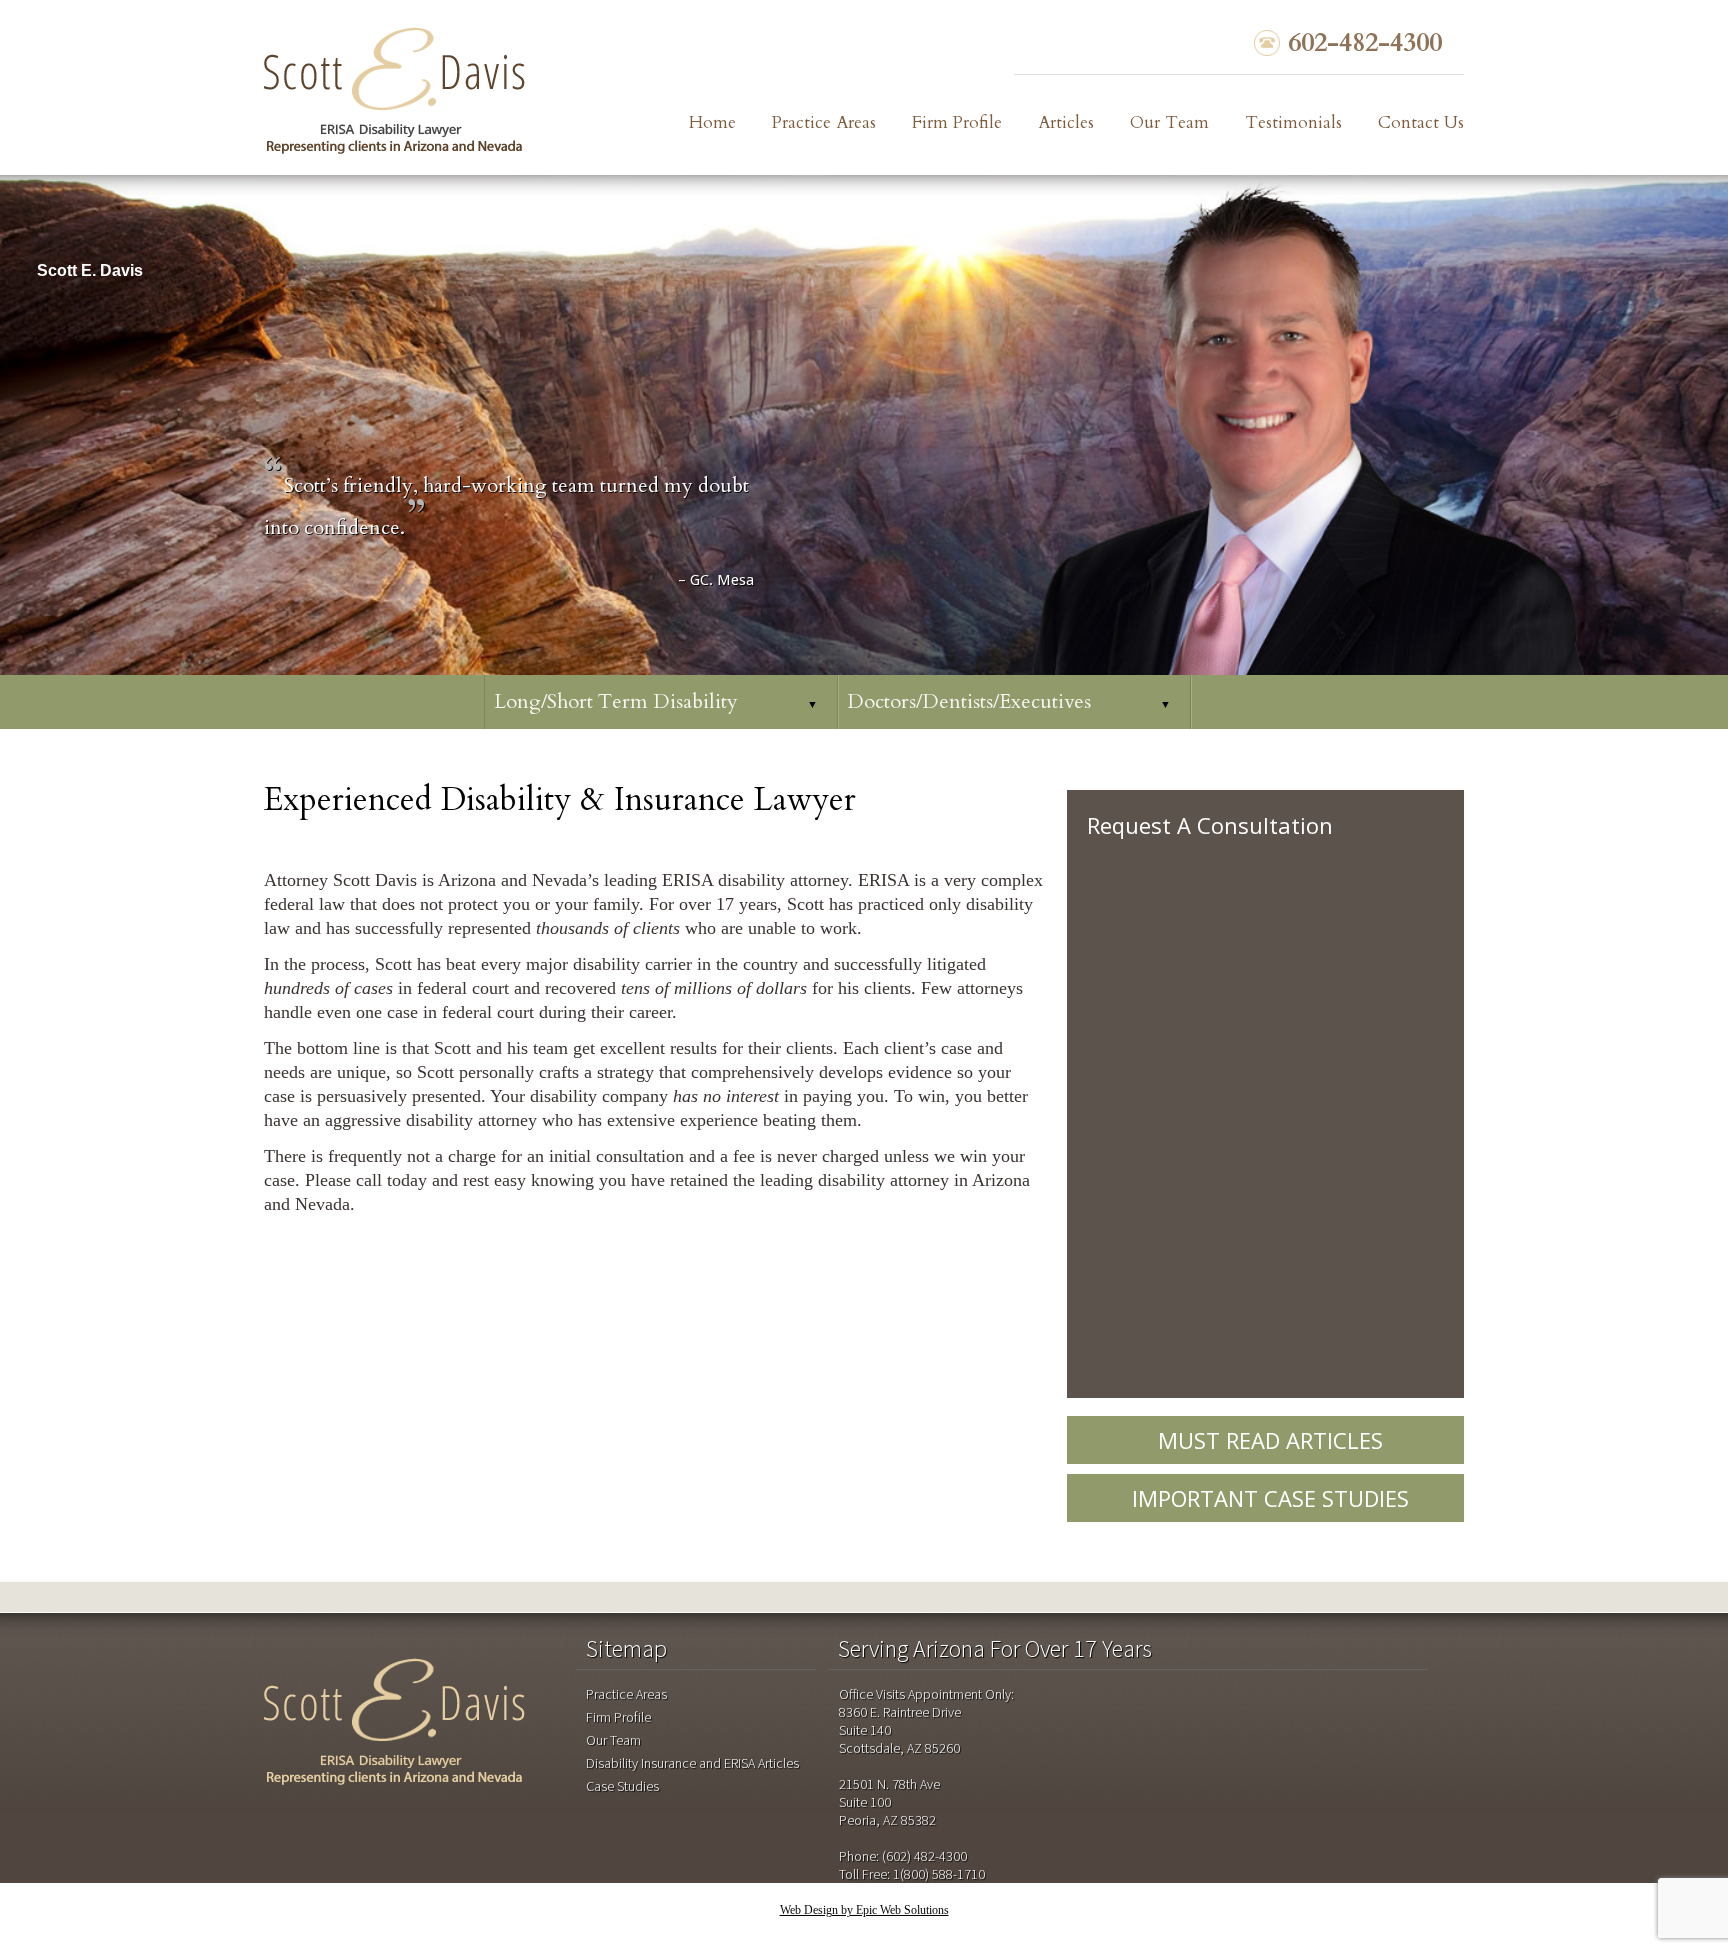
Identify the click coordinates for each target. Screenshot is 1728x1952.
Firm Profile (957, 122)
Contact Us (1421, 122)
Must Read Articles (1270, 1440)
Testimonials (1293, 122)
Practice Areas (824, 122)
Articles (1066, 122)
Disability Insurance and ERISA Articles (692, 1763)
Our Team (1169, 122)
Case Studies (622, 1786)
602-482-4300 (1365, 43)
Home (712, 122)
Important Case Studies (1270, 1498)
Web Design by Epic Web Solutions (864, 1910)
